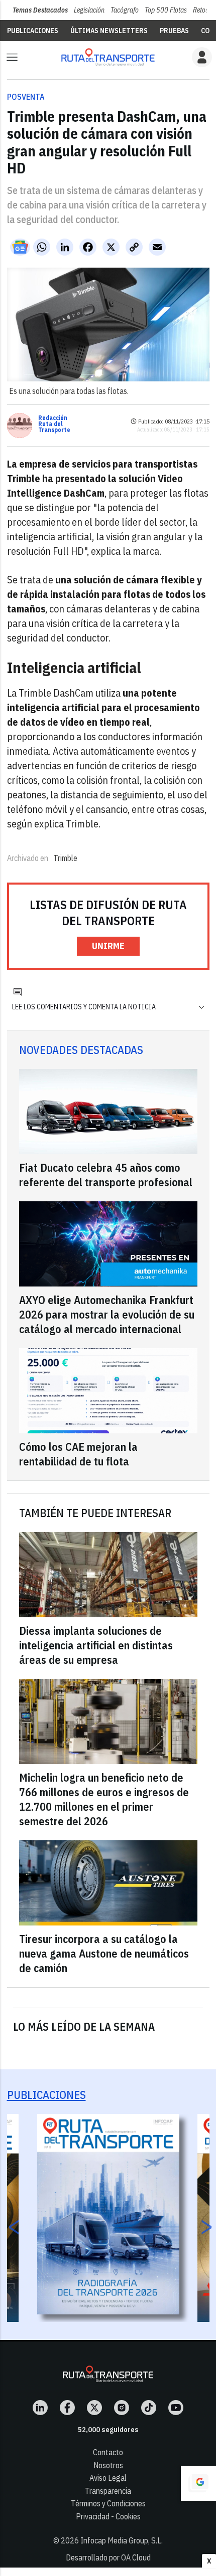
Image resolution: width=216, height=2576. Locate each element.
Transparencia (108, 2491)
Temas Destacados (40, 10)
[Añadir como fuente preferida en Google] (198, 2483)
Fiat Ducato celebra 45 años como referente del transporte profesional (106, 1175)
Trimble (65, 858)
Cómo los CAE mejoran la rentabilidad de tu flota (78, 1454)
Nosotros (108, 2465)
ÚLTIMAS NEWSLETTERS (109, 31)
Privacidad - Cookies (108, 2516)
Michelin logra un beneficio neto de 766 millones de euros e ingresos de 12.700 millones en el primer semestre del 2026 (104, 1799)
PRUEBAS (174, 31)
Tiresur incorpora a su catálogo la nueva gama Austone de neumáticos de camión (104, 1953)
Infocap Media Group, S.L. (122, 2540)
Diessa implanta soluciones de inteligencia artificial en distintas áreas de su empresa (96, 1645)
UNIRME (108, 946)
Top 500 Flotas (166, 10)
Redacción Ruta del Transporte (54, 424)
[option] (108, 2214)
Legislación (89, 10)
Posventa (26, 97)
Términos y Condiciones (108, 2503)
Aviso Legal (108, 2478)
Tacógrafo (125, 10)
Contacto (108, 2452)
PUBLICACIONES (33, 31)
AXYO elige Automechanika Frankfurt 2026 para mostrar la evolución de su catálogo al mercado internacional (107, 1314)
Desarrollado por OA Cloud (108, 2557)
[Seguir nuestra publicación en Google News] (20, 247)
